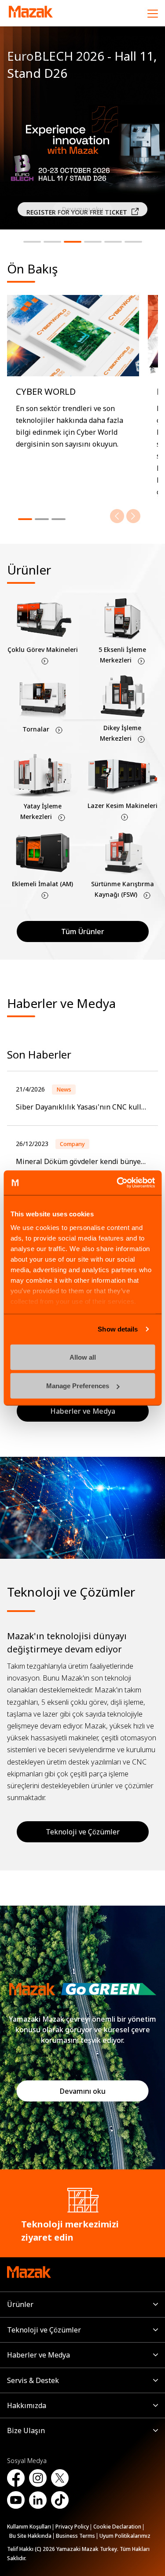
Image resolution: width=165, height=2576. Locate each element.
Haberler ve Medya (38, 2355)
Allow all (83, 1357)
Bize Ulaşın (26, 2430)
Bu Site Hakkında (30, 2536)
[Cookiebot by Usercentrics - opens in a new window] (117, 1183)
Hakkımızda (27, 2405)
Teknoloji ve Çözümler (83, 1832)
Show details (118, 1329)
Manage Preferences (78, 1386)
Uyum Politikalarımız (125, 2536)
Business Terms (75, 2536)
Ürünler (20, 2304)
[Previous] (117, 516)
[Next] (133, 516)
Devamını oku (83, 2091)
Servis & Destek (33, 2380)
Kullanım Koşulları (29, 2527)
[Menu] (153, 13)
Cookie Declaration (117, 2527)
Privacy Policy (72, 2527)
